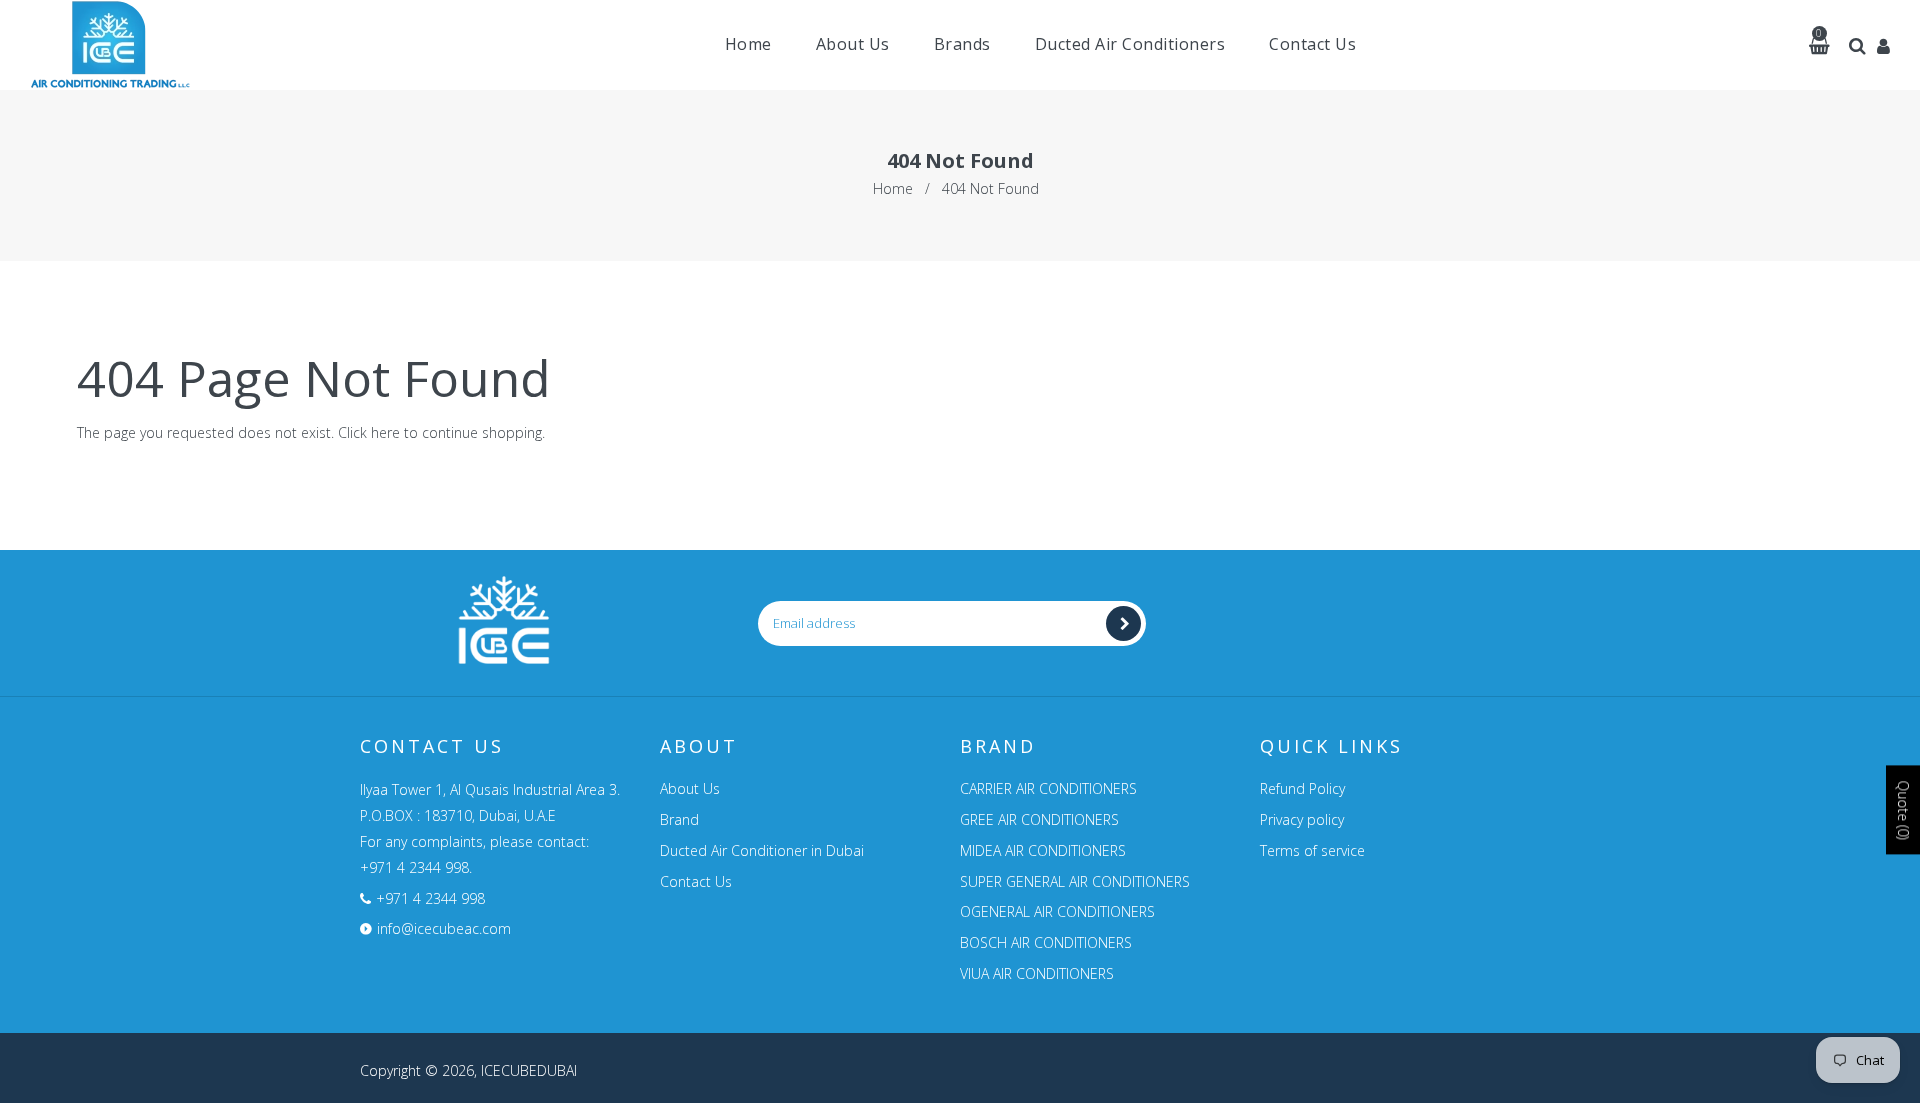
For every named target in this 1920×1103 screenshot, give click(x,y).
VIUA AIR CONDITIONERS (1037, 973)
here (385, 432)
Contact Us (696, 881)
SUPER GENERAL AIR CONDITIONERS (1075, 881)
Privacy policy (1302, 819)
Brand (679, 819)
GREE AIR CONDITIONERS (1039, 819)
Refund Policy (1302, 788)
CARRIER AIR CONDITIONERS (1048, 788)
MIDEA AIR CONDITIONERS (1043, 850)
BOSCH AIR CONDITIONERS (1046, 942)
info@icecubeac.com (444, 928)
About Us (690, 788)
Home (893, 188)
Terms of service (1312, 850)
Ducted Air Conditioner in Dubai (762, 850)
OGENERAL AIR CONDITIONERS (1057, 911)
